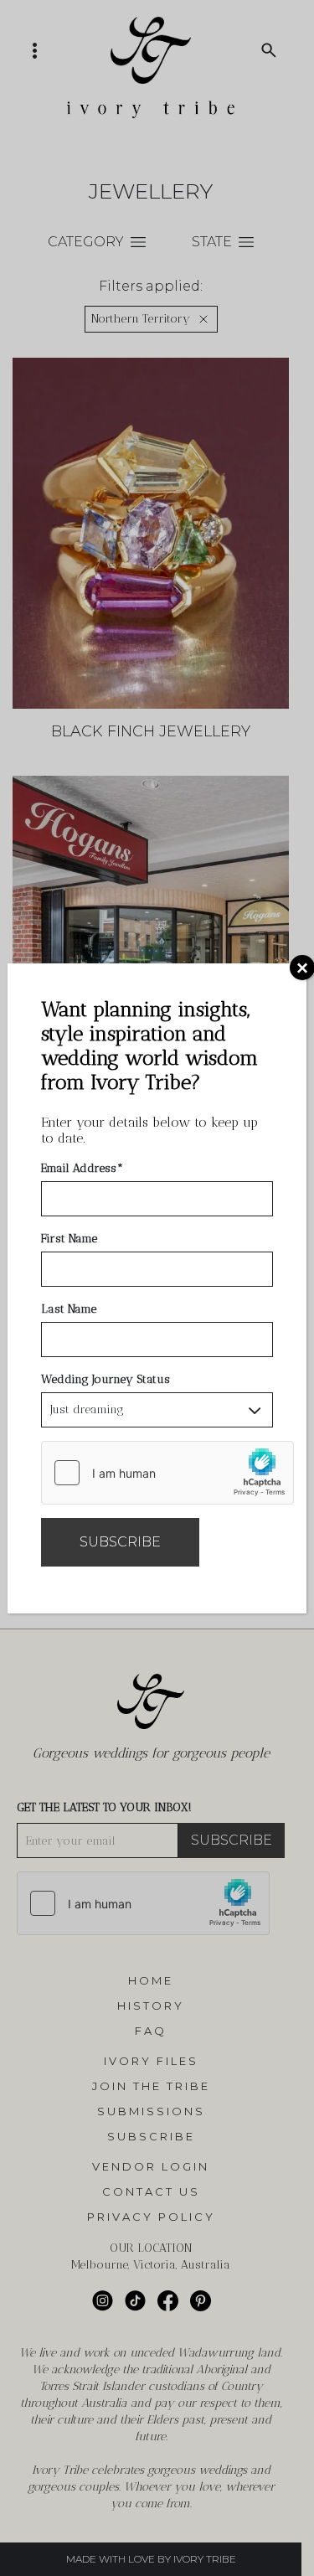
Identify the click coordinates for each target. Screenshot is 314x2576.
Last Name (69, 1309)
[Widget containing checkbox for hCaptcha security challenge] (167, 1473)
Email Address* (82, 1168)
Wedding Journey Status (106, 1379)
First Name (69, 1239)
